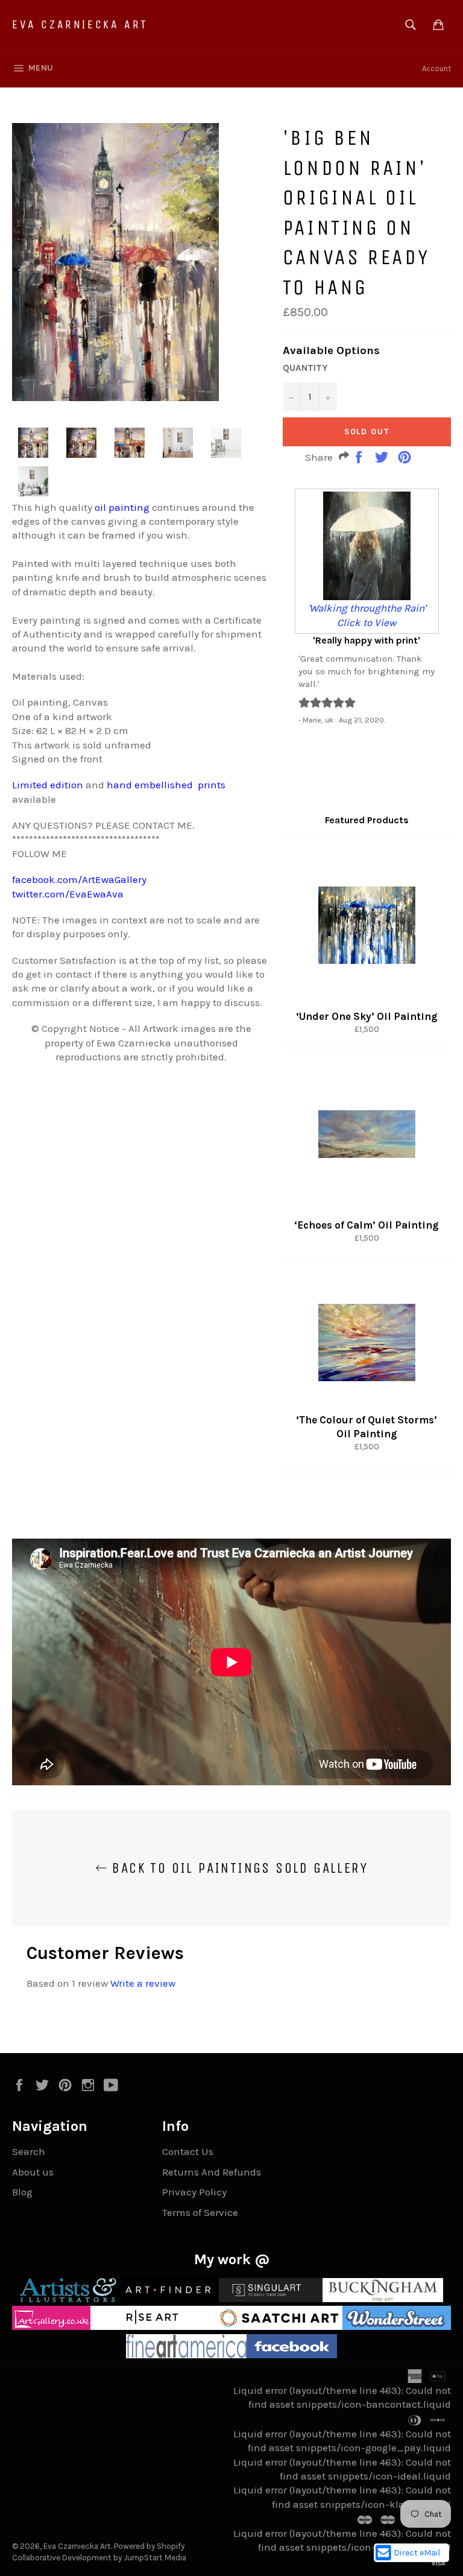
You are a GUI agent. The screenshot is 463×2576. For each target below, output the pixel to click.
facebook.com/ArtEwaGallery (79, 879)
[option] (367, 606)
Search (29, 2151)
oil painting (122, 507)
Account (436, 68)
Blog (22, 2192)
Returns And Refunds (212, 2172)
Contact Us (188, 2151)
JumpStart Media (155, 2558)
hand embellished (150, 785)
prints (212, 785)
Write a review (143, 1983)
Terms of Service (200, 2212)
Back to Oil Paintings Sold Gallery (238, 1868)
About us (33, 2172)
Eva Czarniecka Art (80, 24)
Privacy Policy (194, 2192)
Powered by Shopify (149, 2546)
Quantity (305, 368)
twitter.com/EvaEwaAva (68, 894)
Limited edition (48, 785)
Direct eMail (417, 2553)
